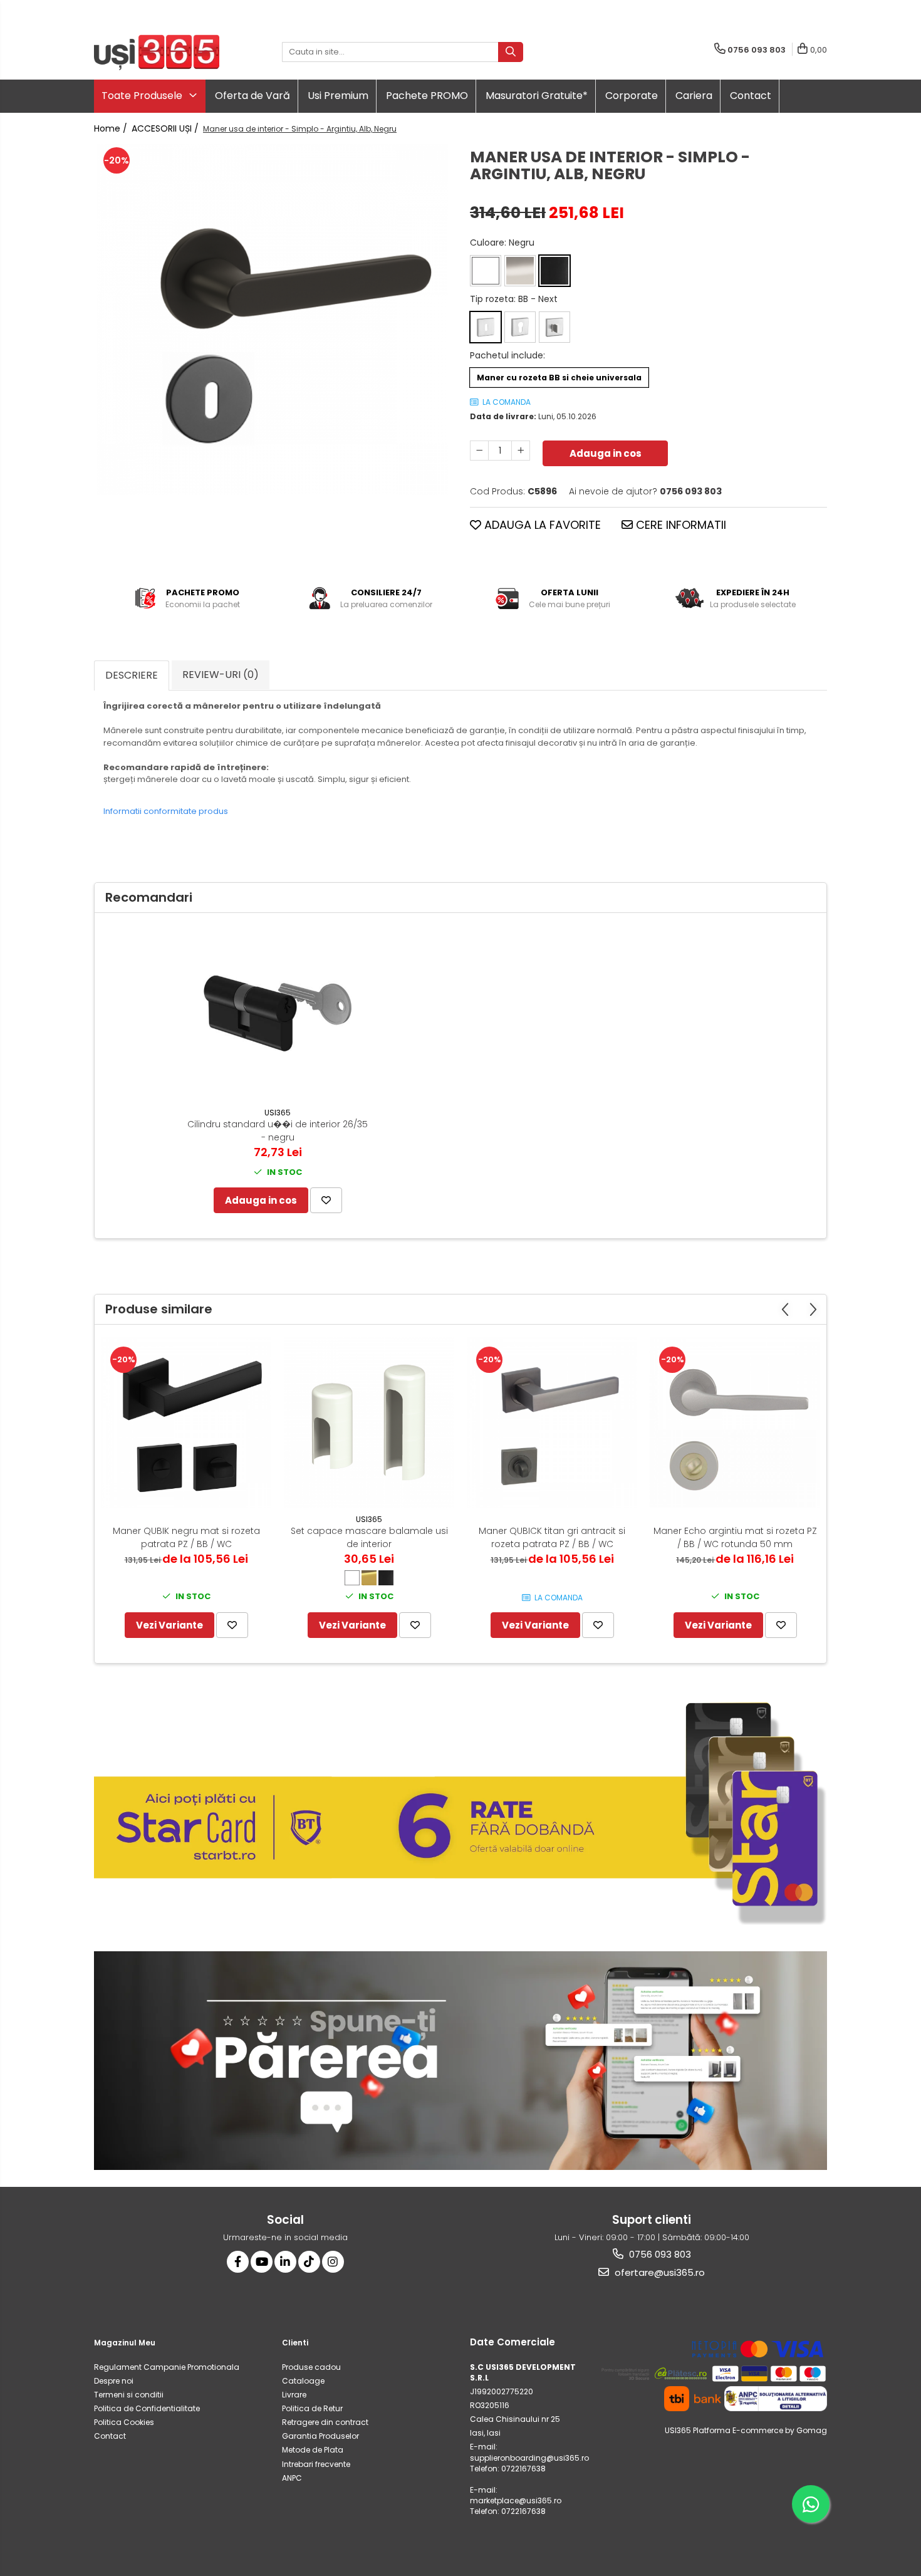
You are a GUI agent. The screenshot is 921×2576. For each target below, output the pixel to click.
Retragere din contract (325, 2422)
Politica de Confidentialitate (147, 2408)
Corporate (632, 96)
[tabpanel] (273, 320)
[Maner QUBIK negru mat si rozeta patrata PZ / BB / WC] (186, 1422)
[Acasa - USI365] (157, 52)
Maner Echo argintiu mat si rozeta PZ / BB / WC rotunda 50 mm (735, 1537)
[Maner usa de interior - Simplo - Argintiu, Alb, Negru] (273, 320)
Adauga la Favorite (541, 525)
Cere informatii (679, 525)
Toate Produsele (143, 96)
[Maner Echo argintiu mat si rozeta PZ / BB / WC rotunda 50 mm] (735, 1422)
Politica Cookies (124, 2422)
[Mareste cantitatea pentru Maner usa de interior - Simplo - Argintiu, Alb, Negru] (521, 451)
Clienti (295, 2343)
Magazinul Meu (125, 2343)
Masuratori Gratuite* (537, 96)
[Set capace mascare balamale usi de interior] (369, 1422)
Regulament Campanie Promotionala (167, 2367)
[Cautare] (511, 52)
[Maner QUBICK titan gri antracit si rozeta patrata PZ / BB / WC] (552, 1422)
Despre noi (114, 2381)
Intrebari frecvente (316, 2464)
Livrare (294, 2395)
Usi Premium (338, 96)
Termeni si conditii (129, 2395)
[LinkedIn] (285, 2262)
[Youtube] (262, 2262)
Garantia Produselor (320, 2436)
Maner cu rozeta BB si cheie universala (559, 378)
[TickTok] (309, 2262)
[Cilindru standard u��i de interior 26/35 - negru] (278, 1013)
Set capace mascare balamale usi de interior (369, 1537)
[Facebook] (238, 2262)
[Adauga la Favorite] (326, 1200)
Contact (751, 96)
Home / (112, 128)
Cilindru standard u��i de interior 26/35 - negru (278, 1131)
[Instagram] (333, 2262)
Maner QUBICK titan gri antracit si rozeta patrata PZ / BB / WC (552, 1537)
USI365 (278, 1113)
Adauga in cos (606, 453)
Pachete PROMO (427, 96)
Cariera (694, 96)
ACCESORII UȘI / (166, 128)
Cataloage (303, 2381)
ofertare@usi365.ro (658, 2272)
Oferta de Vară (252, 96)
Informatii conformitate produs (166, 811)
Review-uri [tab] (221, 675)
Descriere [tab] (132, 675)
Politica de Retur (312, 2408)
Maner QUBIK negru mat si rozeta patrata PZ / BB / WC (186, 1537)
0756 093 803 (659, 2254)
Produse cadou (311, 2367)
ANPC (292, 2478)
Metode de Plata (313, 2450)
